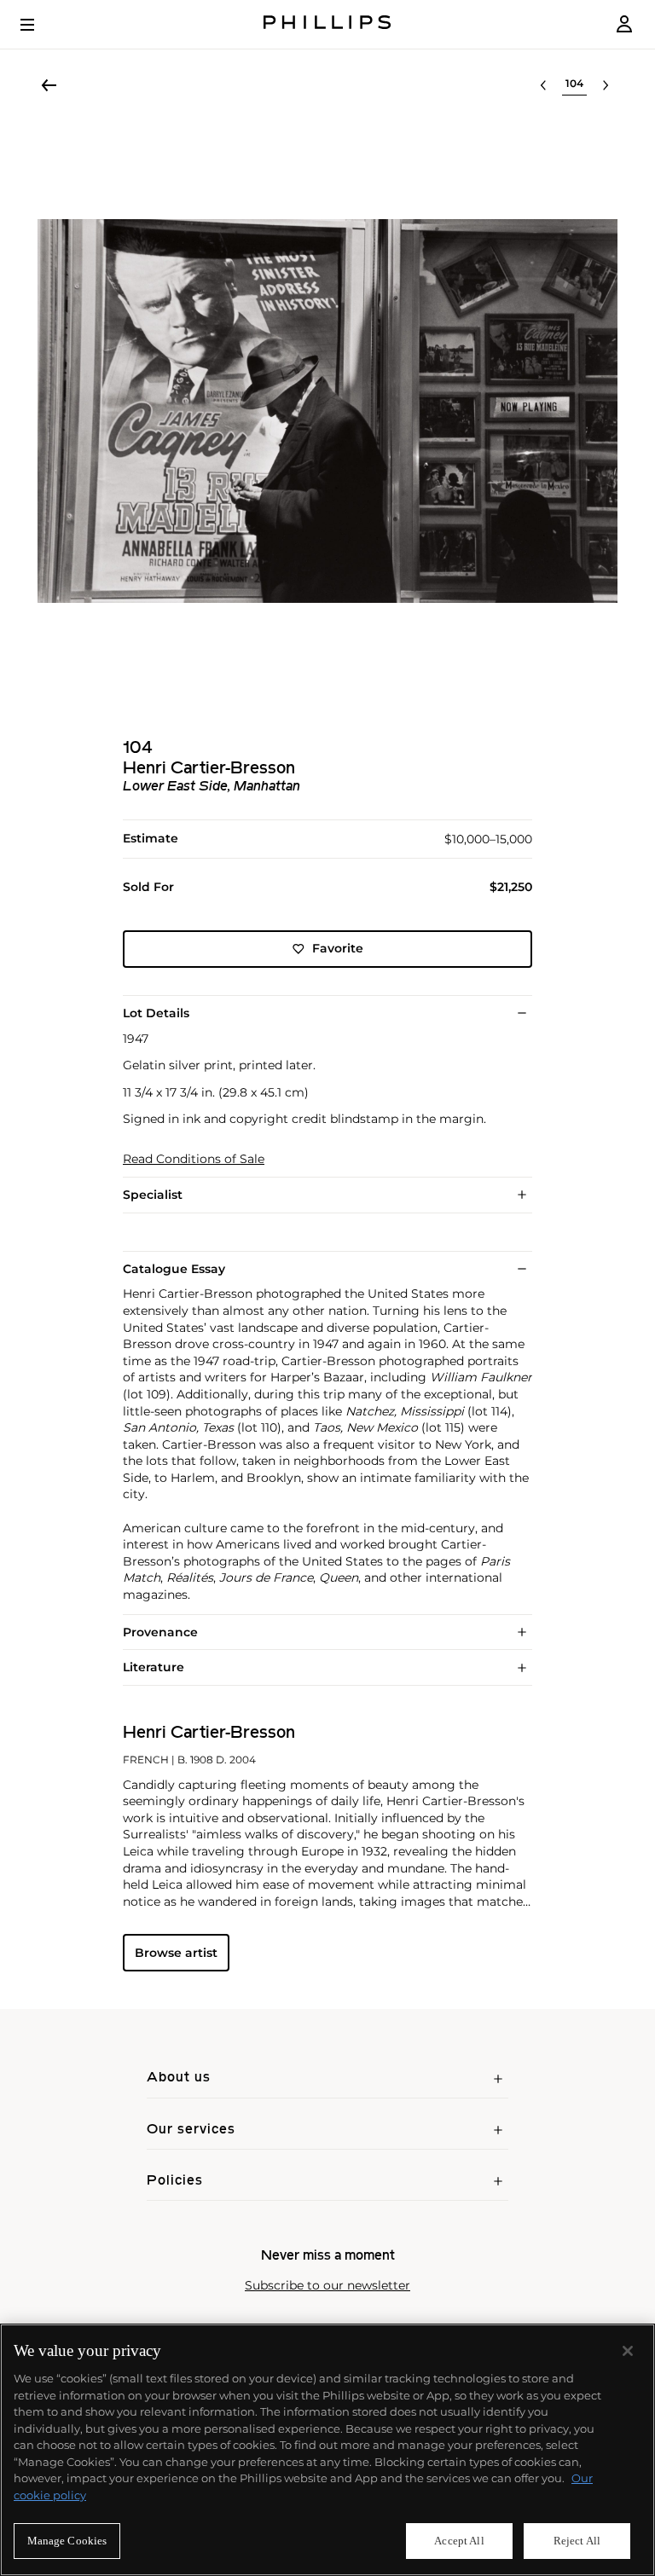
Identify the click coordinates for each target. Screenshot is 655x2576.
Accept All (459, 2541)
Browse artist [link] (176, 1953)
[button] (327, 411)
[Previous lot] (543, 85)
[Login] (624, 24)
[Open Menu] (39, 25)
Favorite (338, 948)
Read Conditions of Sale (194, 1159)
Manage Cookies (67, 2541)
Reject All (577, 2541)
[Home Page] (327, 24)
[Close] (628, 2351)
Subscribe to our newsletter (327, 2286)
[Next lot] (606, 85)
